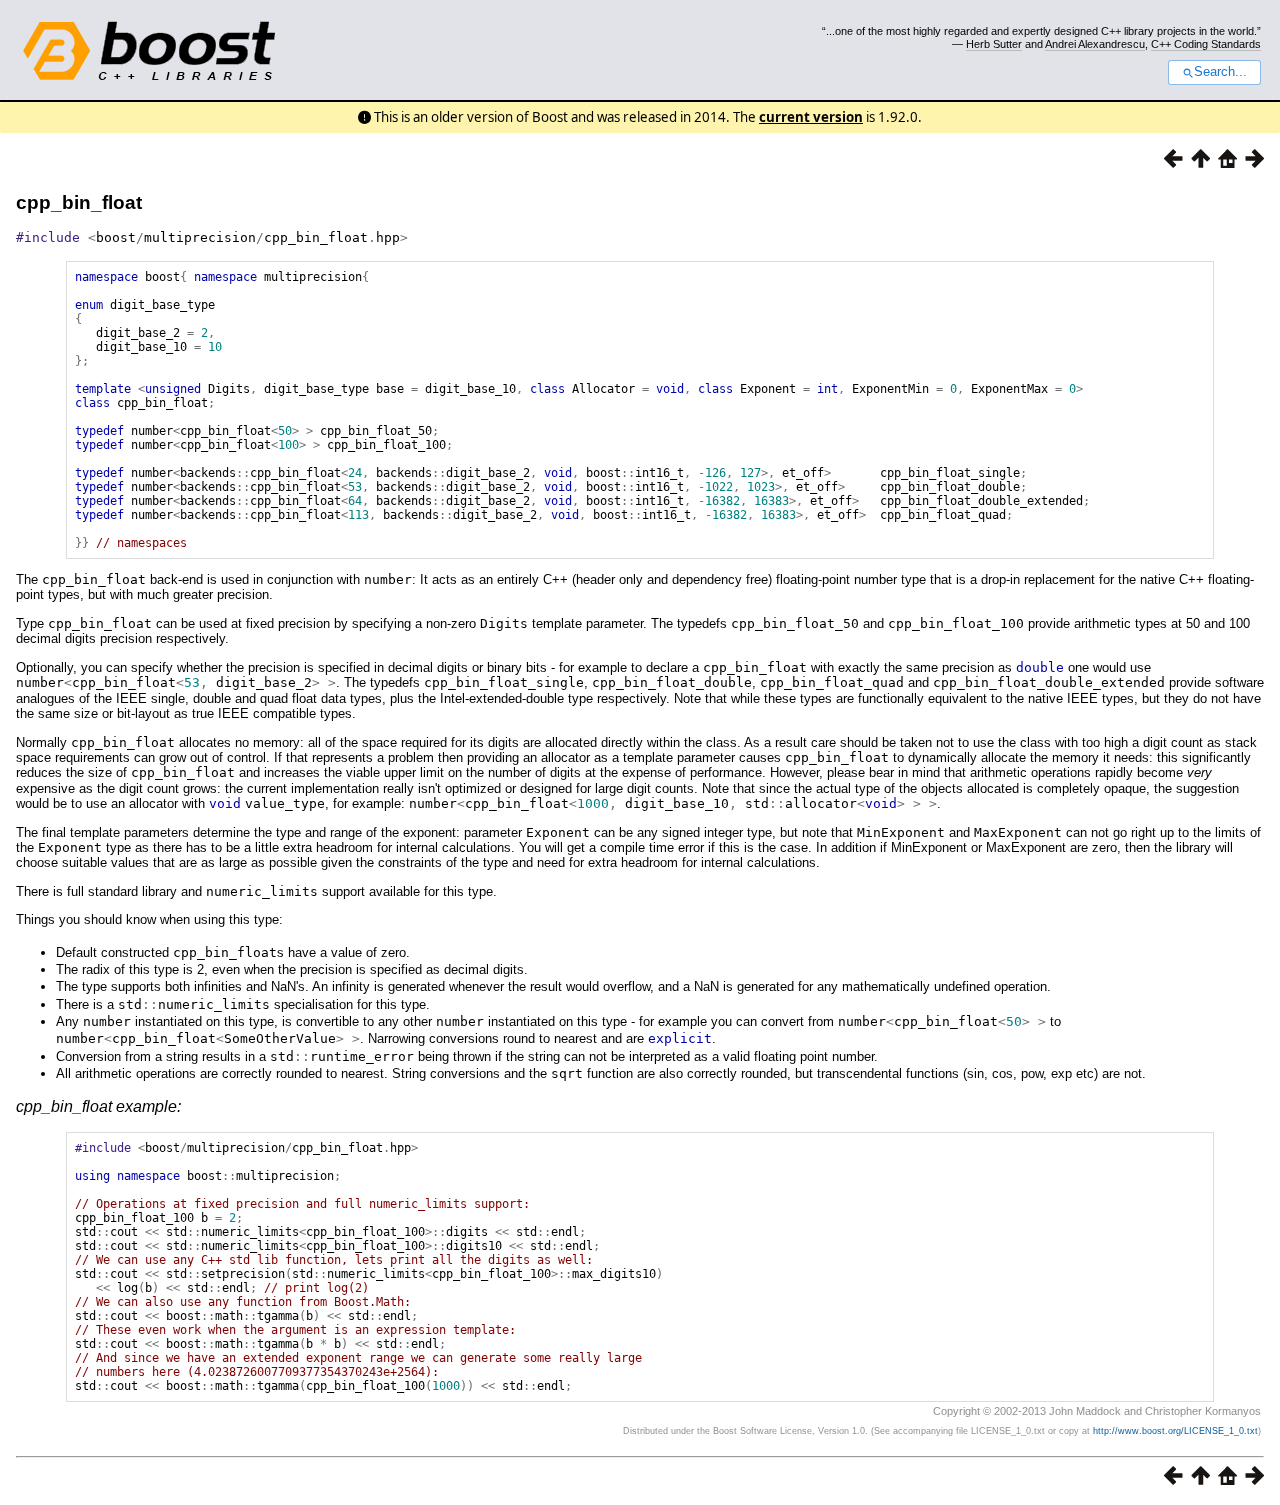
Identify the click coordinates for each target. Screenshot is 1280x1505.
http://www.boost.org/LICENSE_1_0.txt (1175, 1431)
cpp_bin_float (79, 202)
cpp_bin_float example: (98, 1106)
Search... (1220, 72)
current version (811, 117)
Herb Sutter (994, 44)
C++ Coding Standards (1206, 44)
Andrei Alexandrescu (1095, 44)
